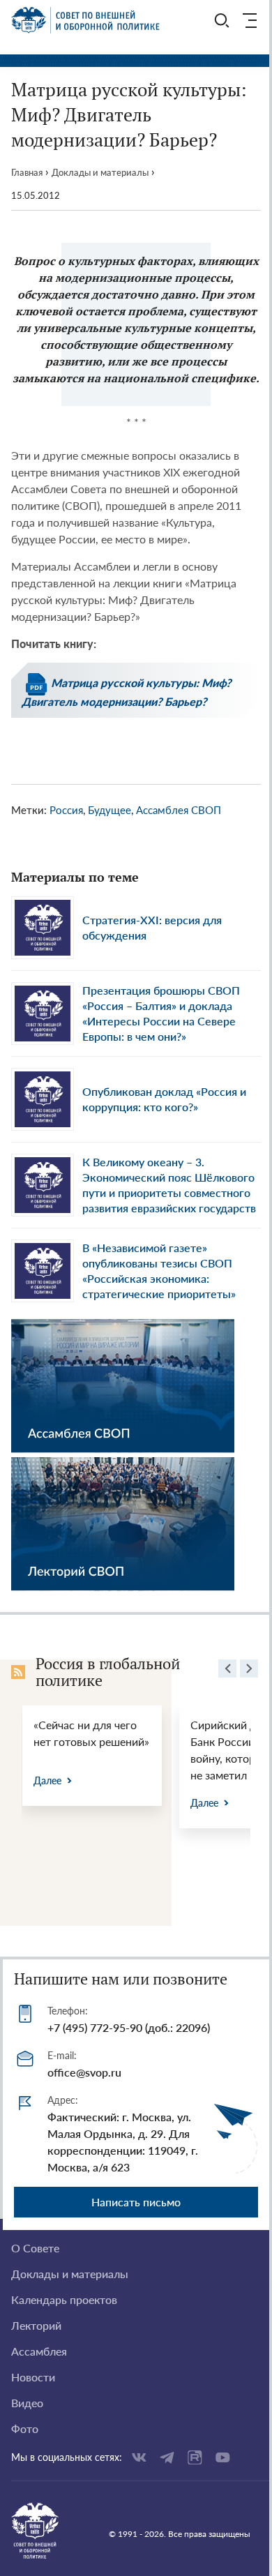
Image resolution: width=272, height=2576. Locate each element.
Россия (66, 810)
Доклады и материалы (100, 172)
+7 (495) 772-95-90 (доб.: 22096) (129, 2027)
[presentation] (227, 1671)
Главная (27, 172)
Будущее (109, 810)
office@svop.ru (84, 2072)
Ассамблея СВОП (179, 810)
